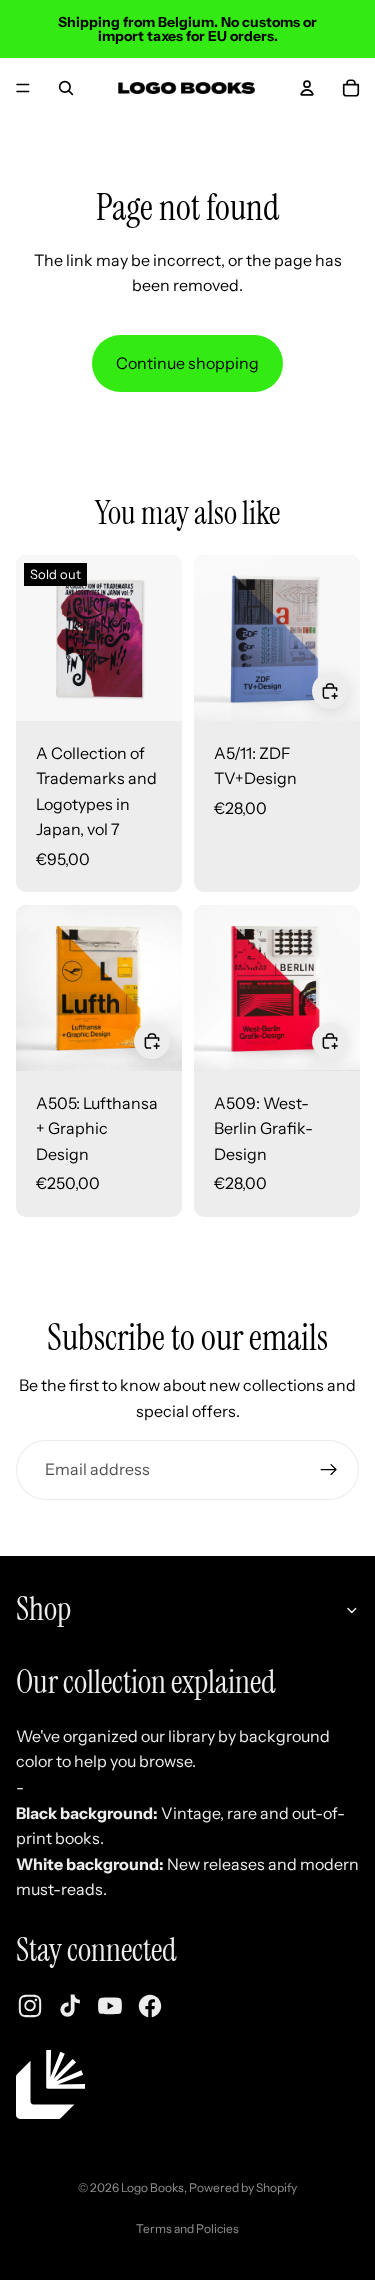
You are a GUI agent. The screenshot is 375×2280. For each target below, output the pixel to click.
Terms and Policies (187, 2228)
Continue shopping (187, 363)
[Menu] (23, 88)
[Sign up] (329, 1470)
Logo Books (152, 2187)
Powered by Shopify (243, 2187)
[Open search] (66, 88)
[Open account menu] (307, 88)
